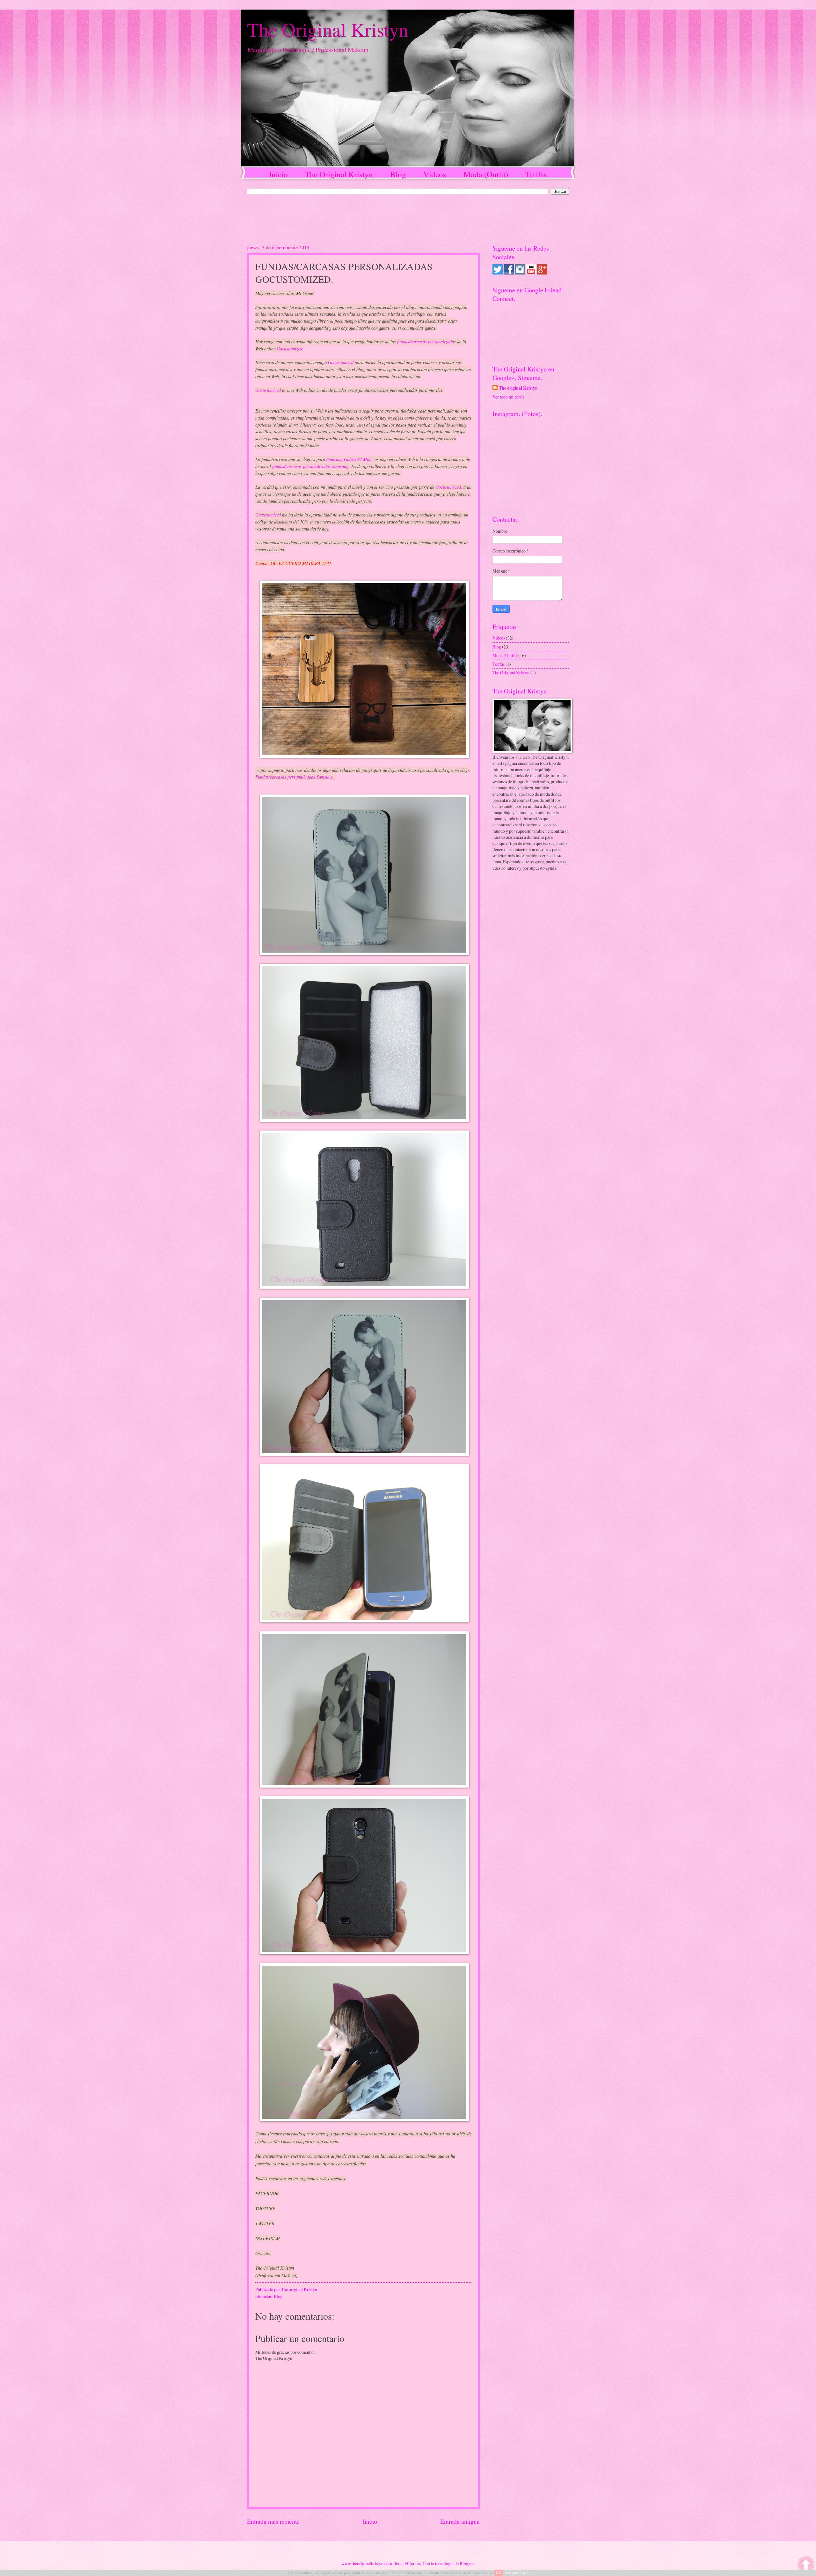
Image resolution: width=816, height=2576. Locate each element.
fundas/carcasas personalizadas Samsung (310, 466)
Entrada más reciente (273, 2521)
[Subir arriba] (806, 2565)
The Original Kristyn (328, 29)
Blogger (467, 2563)
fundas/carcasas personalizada (426, 341)
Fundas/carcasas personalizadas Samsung (294, 777)
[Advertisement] (402, 219)
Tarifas (536, 174)
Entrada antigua (460, 2521)
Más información (518, 2573)
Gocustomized (289, 348)
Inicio (278, 174)
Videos (435, 174)
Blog (398, 174)
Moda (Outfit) (486, 174)
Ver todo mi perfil (508, 397)
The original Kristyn (518, 388)
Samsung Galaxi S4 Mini (349, 459)
